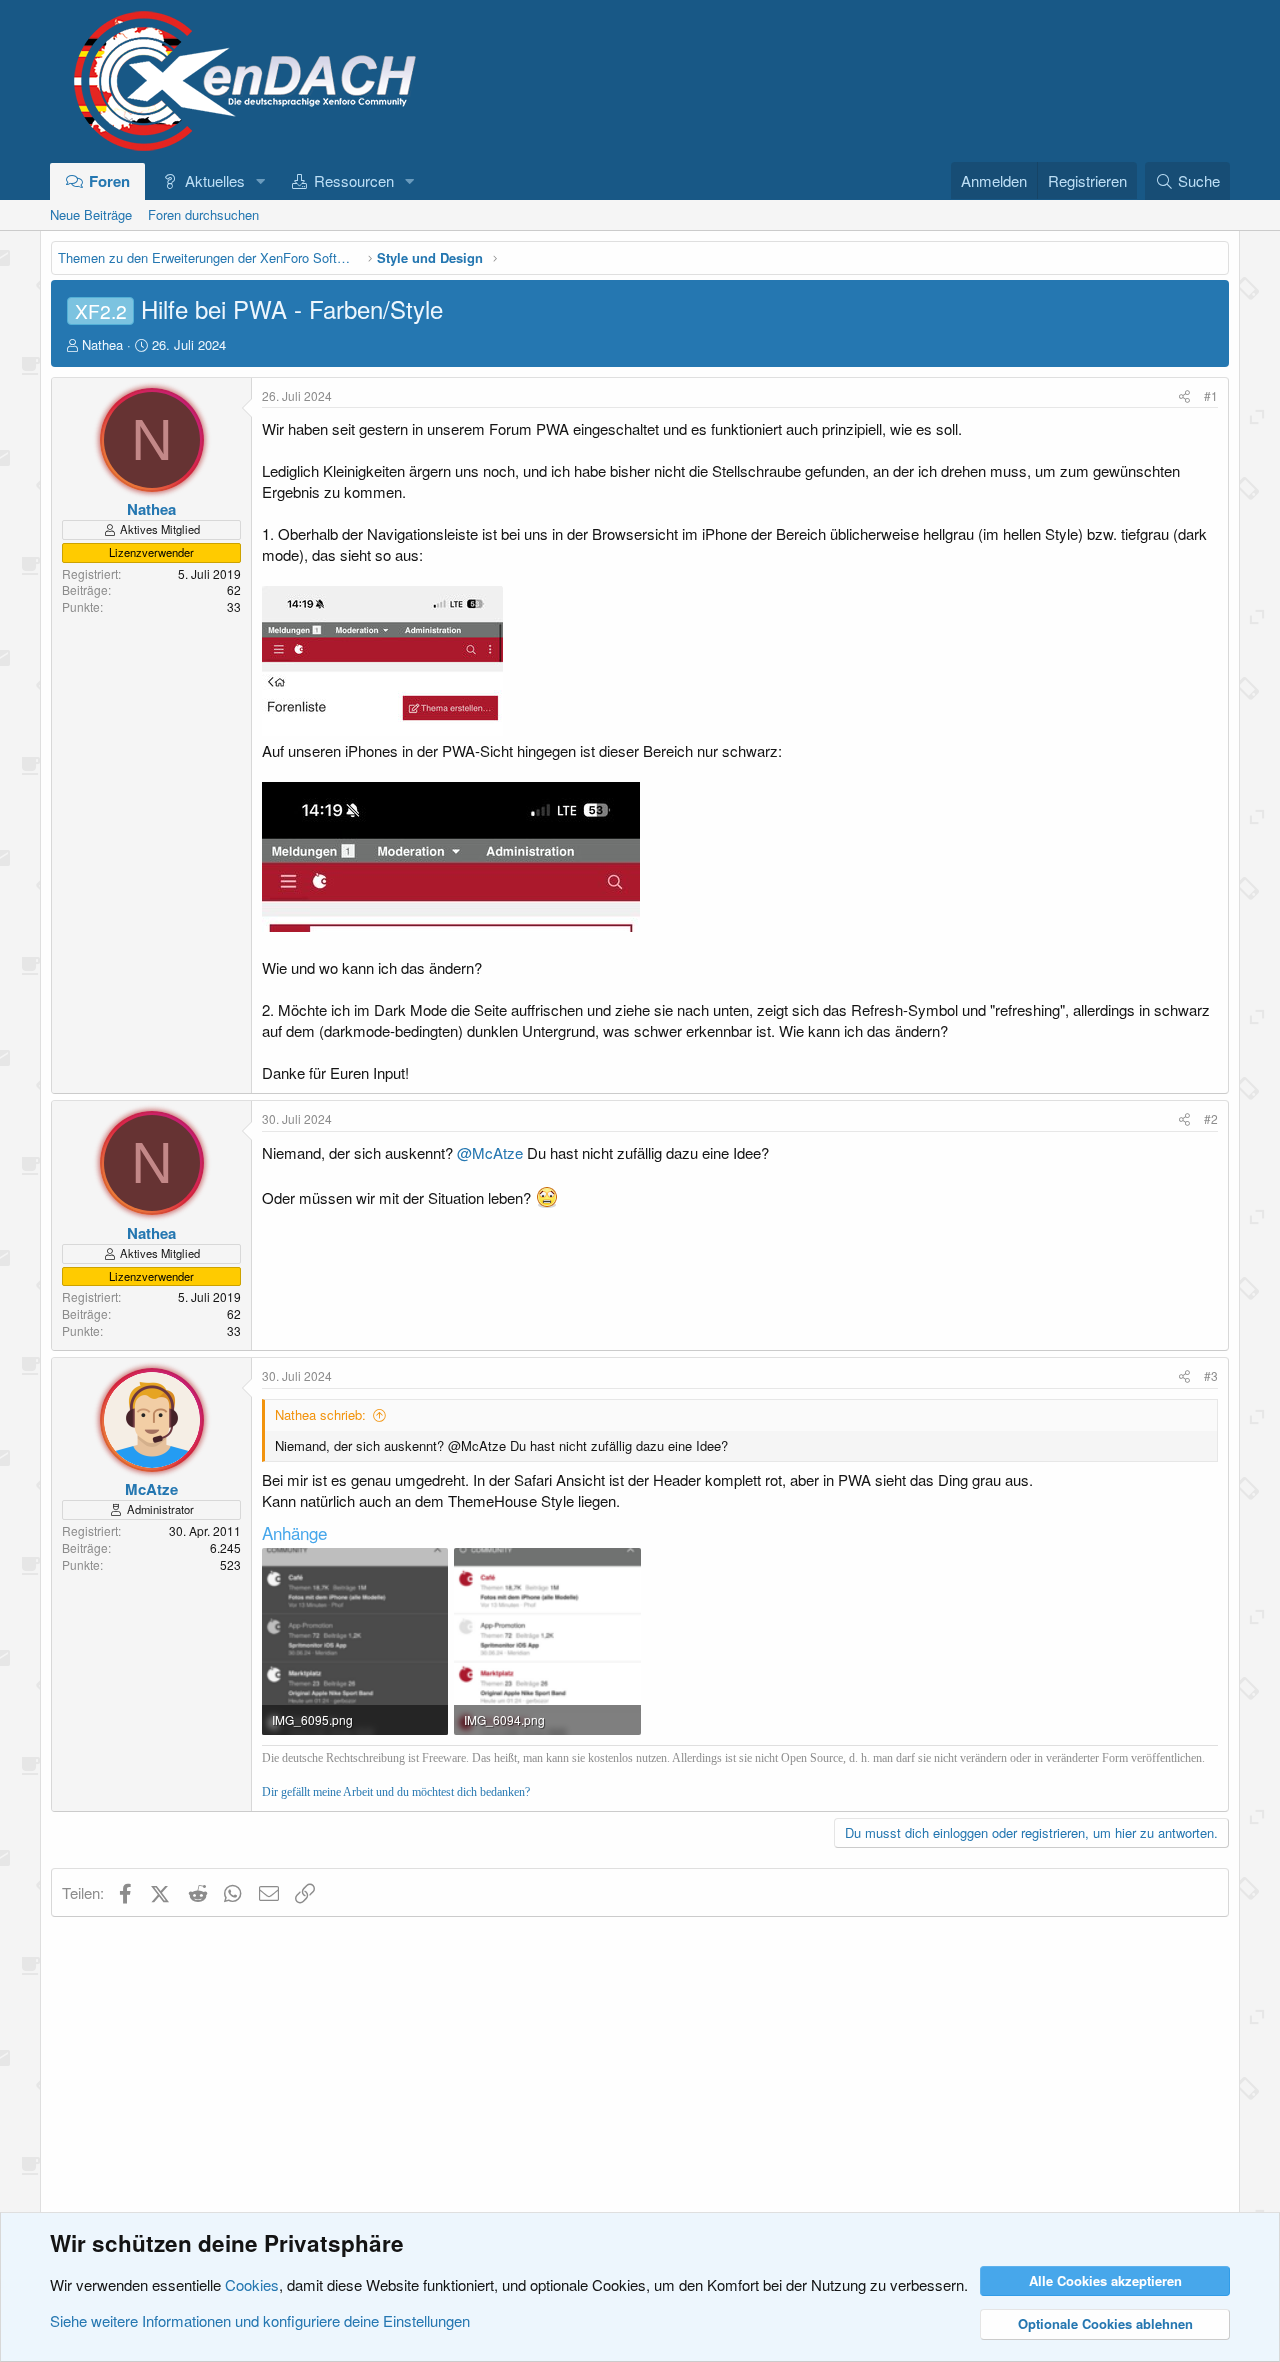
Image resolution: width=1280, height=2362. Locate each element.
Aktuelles (215, 180)
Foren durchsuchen (203, 214)
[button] (260, 180)
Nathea (102, 344)
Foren (109, 181)
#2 (1211, 1118)
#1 (1211, 395)
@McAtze (490, 1152)
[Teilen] (1184, 396)
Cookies (252, 2284)
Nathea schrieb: (320, 1414)
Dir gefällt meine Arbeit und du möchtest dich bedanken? (396, 1792)
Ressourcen (354, 180)
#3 (1211, 1375)
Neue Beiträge (91, 214)
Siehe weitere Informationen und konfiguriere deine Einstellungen (260, 2320)
